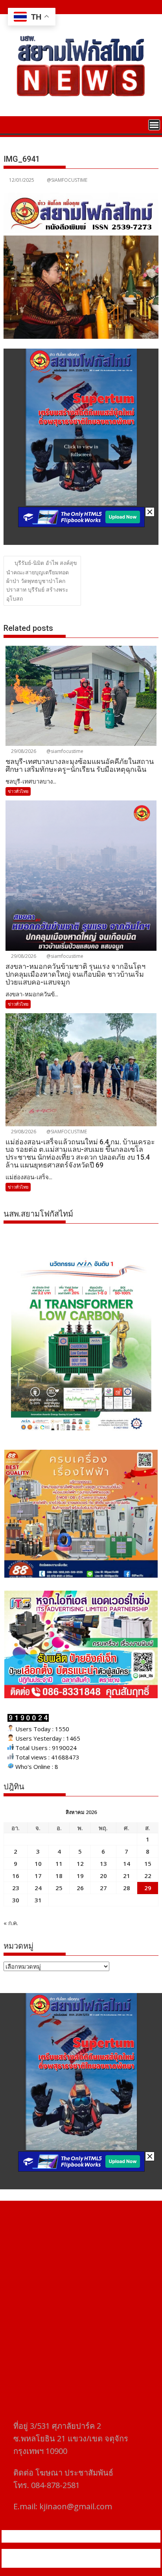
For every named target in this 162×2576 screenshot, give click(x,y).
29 (148, 1888)
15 (148, 1863)
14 (127, 1863)
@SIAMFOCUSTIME (67, 180)
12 (80, 1863)
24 (38, 1888)
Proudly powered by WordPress (49, 2554)
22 (148, 1876)
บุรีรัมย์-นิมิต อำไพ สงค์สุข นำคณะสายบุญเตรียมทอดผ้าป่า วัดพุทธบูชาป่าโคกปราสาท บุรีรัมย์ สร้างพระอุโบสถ (42, 581)
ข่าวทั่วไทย (18, 791)
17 (38, 1876)
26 (80, 1888)
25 (59, 1888)
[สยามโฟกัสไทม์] (11, 124)
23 (16, 1888)
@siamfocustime (64, 751)
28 (127, 1888)
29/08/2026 (23, 751)
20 (103, 1876)
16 (16, 1876)
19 (80, 1876)
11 (59, 1863)
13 (103, 1863)
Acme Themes (81, 2563)
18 (59, 1876)
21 (127, 1876)
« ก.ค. (11, 1923)
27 (103, 1888)
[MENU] (154, 125)
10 (38, 1863)
